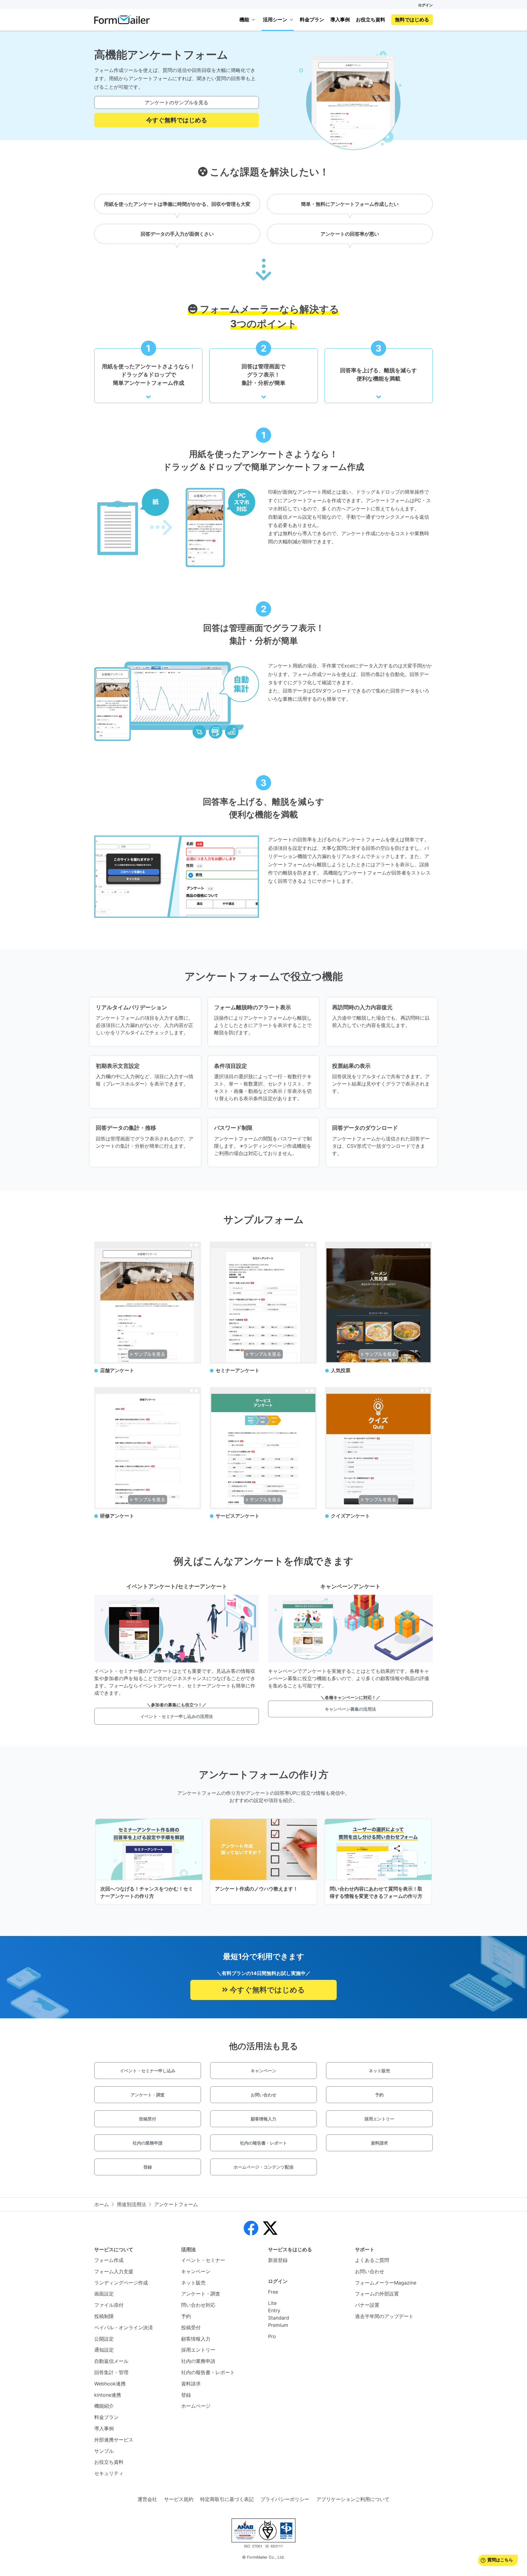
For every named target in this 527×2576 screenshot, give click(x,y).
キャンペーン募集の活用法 (350, 1709)
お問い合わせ (263, 2095)
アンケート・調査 (148, 2095)
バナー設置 (367, 2305)
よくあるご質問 (372, 2260)
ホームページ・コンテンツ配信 (263, 2167)
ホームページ (196, 2406)
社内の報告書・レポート (263, 2143)
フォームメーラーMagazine (386, 2283)
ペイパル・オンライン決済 (124, 2327)
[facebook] (251, 2228)
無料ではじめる (412, 20)
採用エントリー (379, 2119)
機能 (244, 20)
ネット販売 (379, 2071)
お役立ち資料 (371, 20)
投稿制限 (104, 2316)
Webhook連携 (110, 2384)
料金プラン (312, 20)
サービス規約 (179, 2499)
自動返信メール (111, 2361)
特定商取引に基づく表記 (227, 2499)
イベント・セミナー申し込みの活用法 (177, 1716)
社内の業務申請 (148, 2143)
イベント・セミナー (203, 2260)
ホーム (102, 2204)
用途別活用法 (131, 2204)
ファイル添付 (109, 2305)
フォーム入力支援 (114, 2271)
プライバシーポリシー (285, 2499)
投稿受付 (148, 2119)
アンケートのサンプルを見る (177, 102)
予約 (379, 2095)
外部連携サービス (114, 2440)
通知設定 (104, 2350)
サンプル (104, 2451)
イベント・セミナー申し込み (148, 2071)
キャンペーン (263, 2071)
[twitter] (270, 2228)
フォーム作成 (109, 2260)
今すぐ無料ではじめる (177, 120)
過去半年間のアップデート (384, 2316)
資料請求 (379, 2143)
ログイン (425, 5)
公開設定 (104, 2339)
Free (273, 2292)
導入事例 (340, 20)
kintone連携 (108, 2395)
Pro (272, 2336)
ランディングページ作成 (121, 2283)
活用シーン (275, 20)
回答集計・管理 (111, 2372)
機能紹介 (104, 2406)
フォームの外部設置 (377, 2294)
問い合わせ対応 (198, 2305)
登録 (148, 2167)
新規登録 (278, 2260)
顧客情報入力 (263, 2119)
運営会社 (147, 2499)
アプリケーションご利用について (353, 2499)
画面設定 (104, 2294)
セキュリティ (109, 2473)
